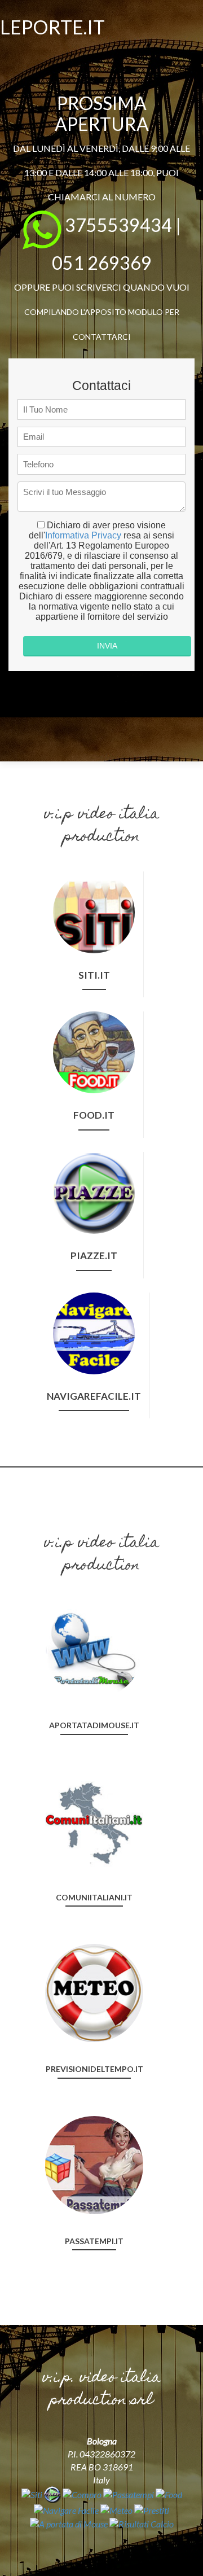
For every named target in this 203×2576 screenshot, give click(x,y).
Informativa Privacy (83, 535)
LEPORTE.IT (52, 27)
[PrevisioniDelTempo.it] (94, 1992)
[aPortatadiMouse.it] (94, 1648)
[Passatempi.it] (94, 2164)
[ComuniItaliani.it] (94, 1820)
